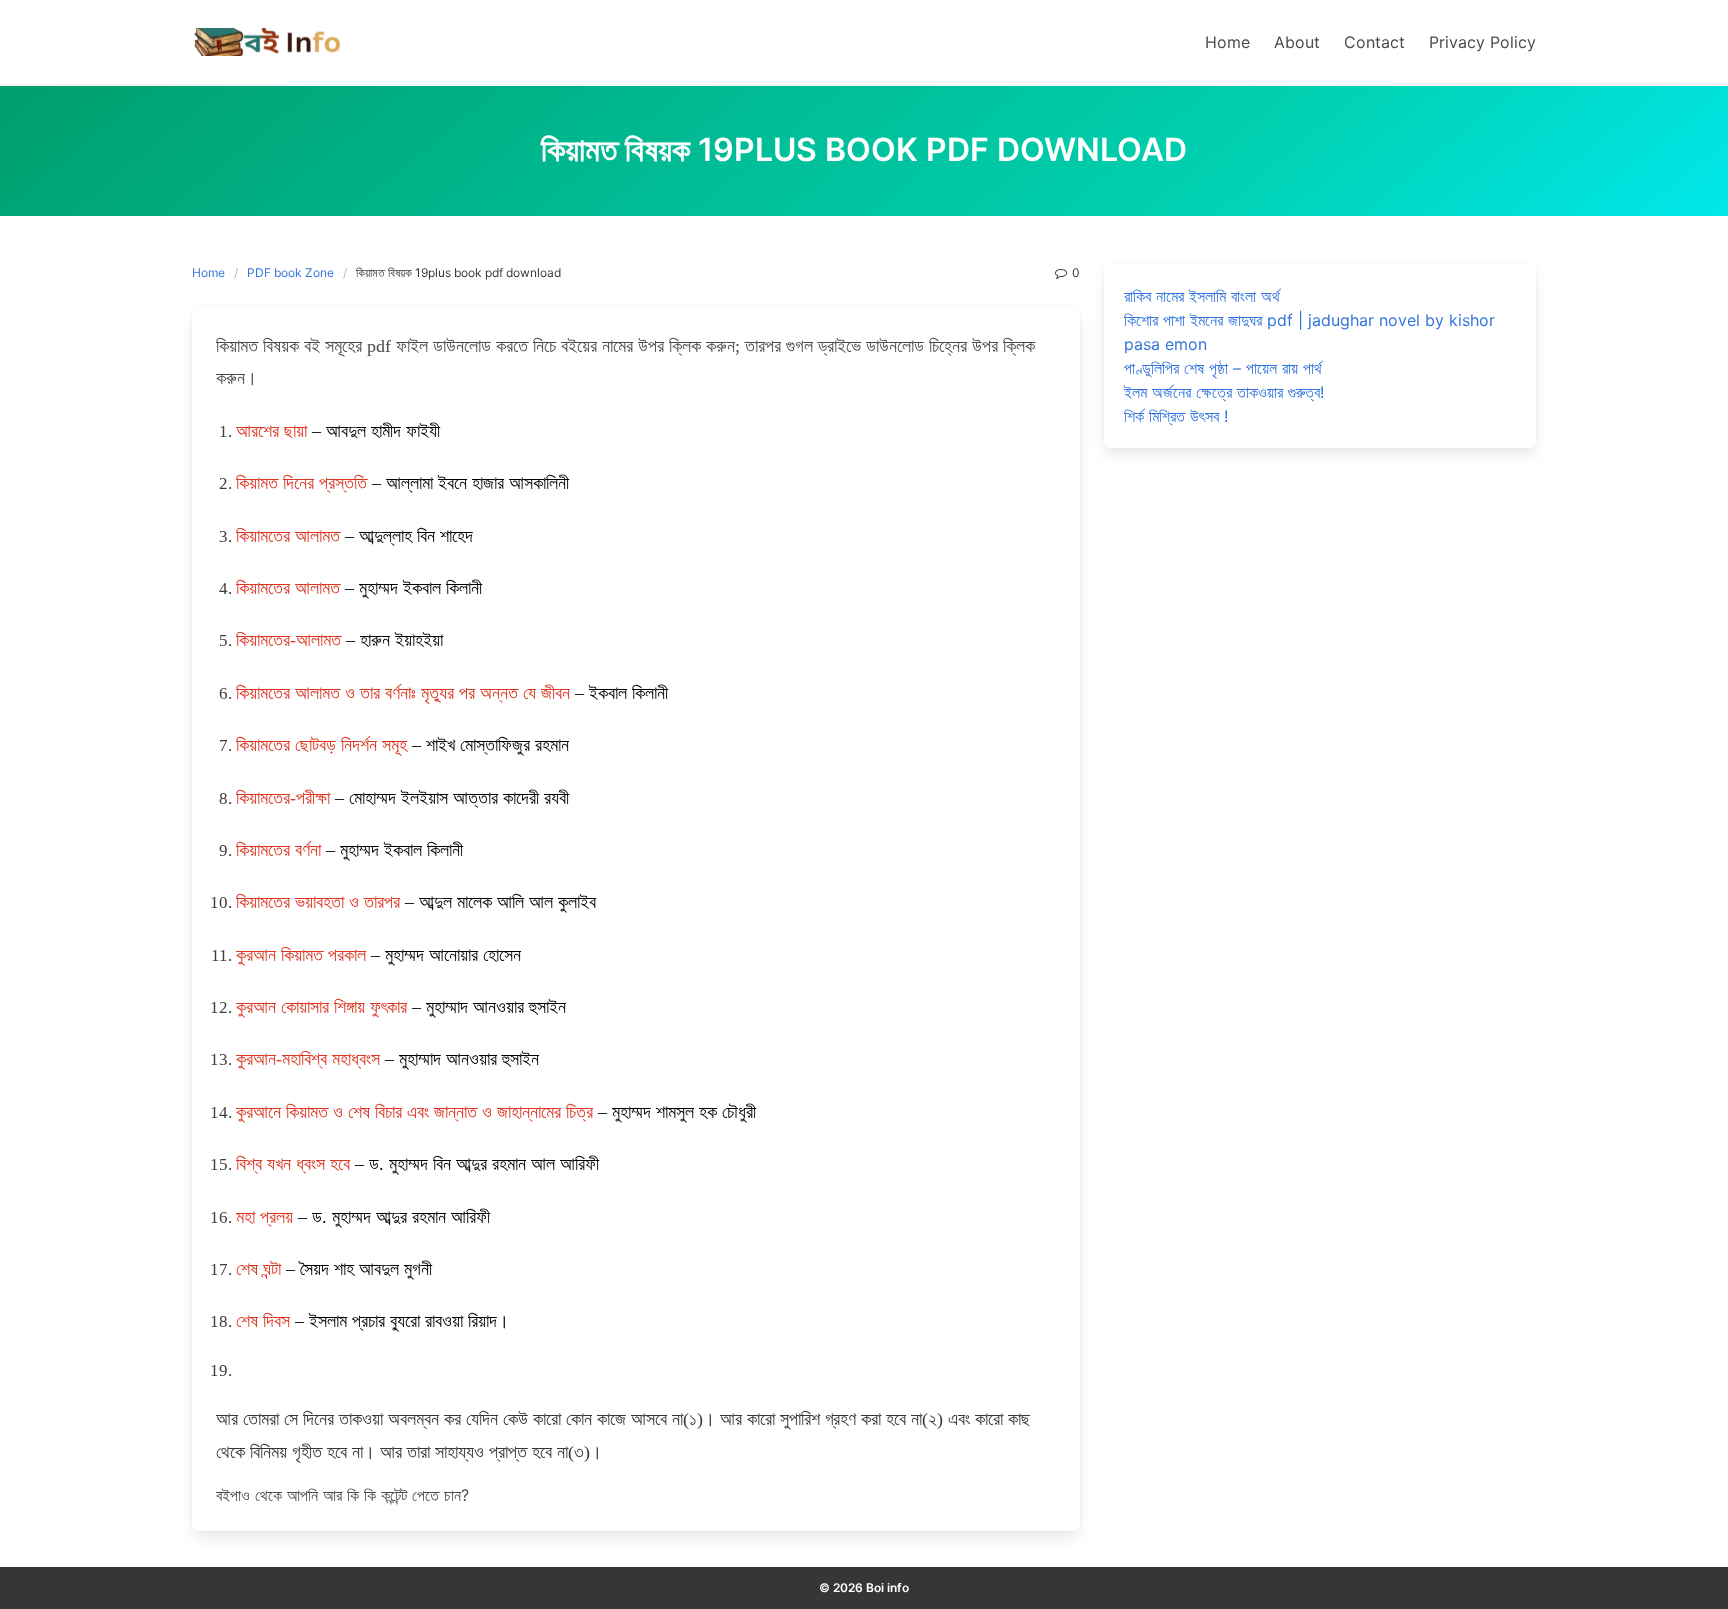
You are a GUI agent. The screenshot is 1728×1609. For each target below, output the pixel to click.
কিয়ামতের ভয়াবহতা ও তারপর (318, 902)
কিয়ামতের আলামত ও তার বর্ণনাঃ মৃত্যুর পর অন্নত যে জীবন (403, 693)
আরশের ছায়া (271, 431)
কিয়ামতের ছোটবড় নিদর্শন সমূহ (321, 745)
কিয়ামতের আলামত (288, 536)
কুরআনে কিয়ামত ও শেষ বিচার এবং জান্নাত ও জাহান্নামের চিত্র (414, 1112)
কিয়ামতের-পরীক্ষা (283, 798)
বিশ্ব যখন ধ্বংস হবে (293, 1164)
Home (208, 272)
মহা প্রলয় (264, 1217)
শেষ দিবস (263, 1321)
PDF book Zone (290, 272)
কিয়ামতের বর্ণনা (278, 850)
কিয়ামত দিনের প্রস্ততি (301, 483)
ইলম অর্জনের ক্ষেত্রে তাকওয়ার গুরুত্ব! (1224, 392)
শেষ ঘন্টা (258, 1269)
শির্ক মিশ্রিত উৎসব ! (1176, 416)
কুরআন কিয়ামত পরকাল (301, 955)
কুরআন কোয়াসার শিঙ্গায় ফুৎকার (321, 1007)
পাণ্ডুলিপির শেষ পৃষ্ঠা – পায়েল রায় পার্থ (1223, 368)
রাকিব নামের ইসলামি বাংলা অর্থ (1202, 296)
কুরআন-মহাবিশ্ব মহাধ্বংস (308, 1059)
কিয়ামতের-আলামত (288, 640)
